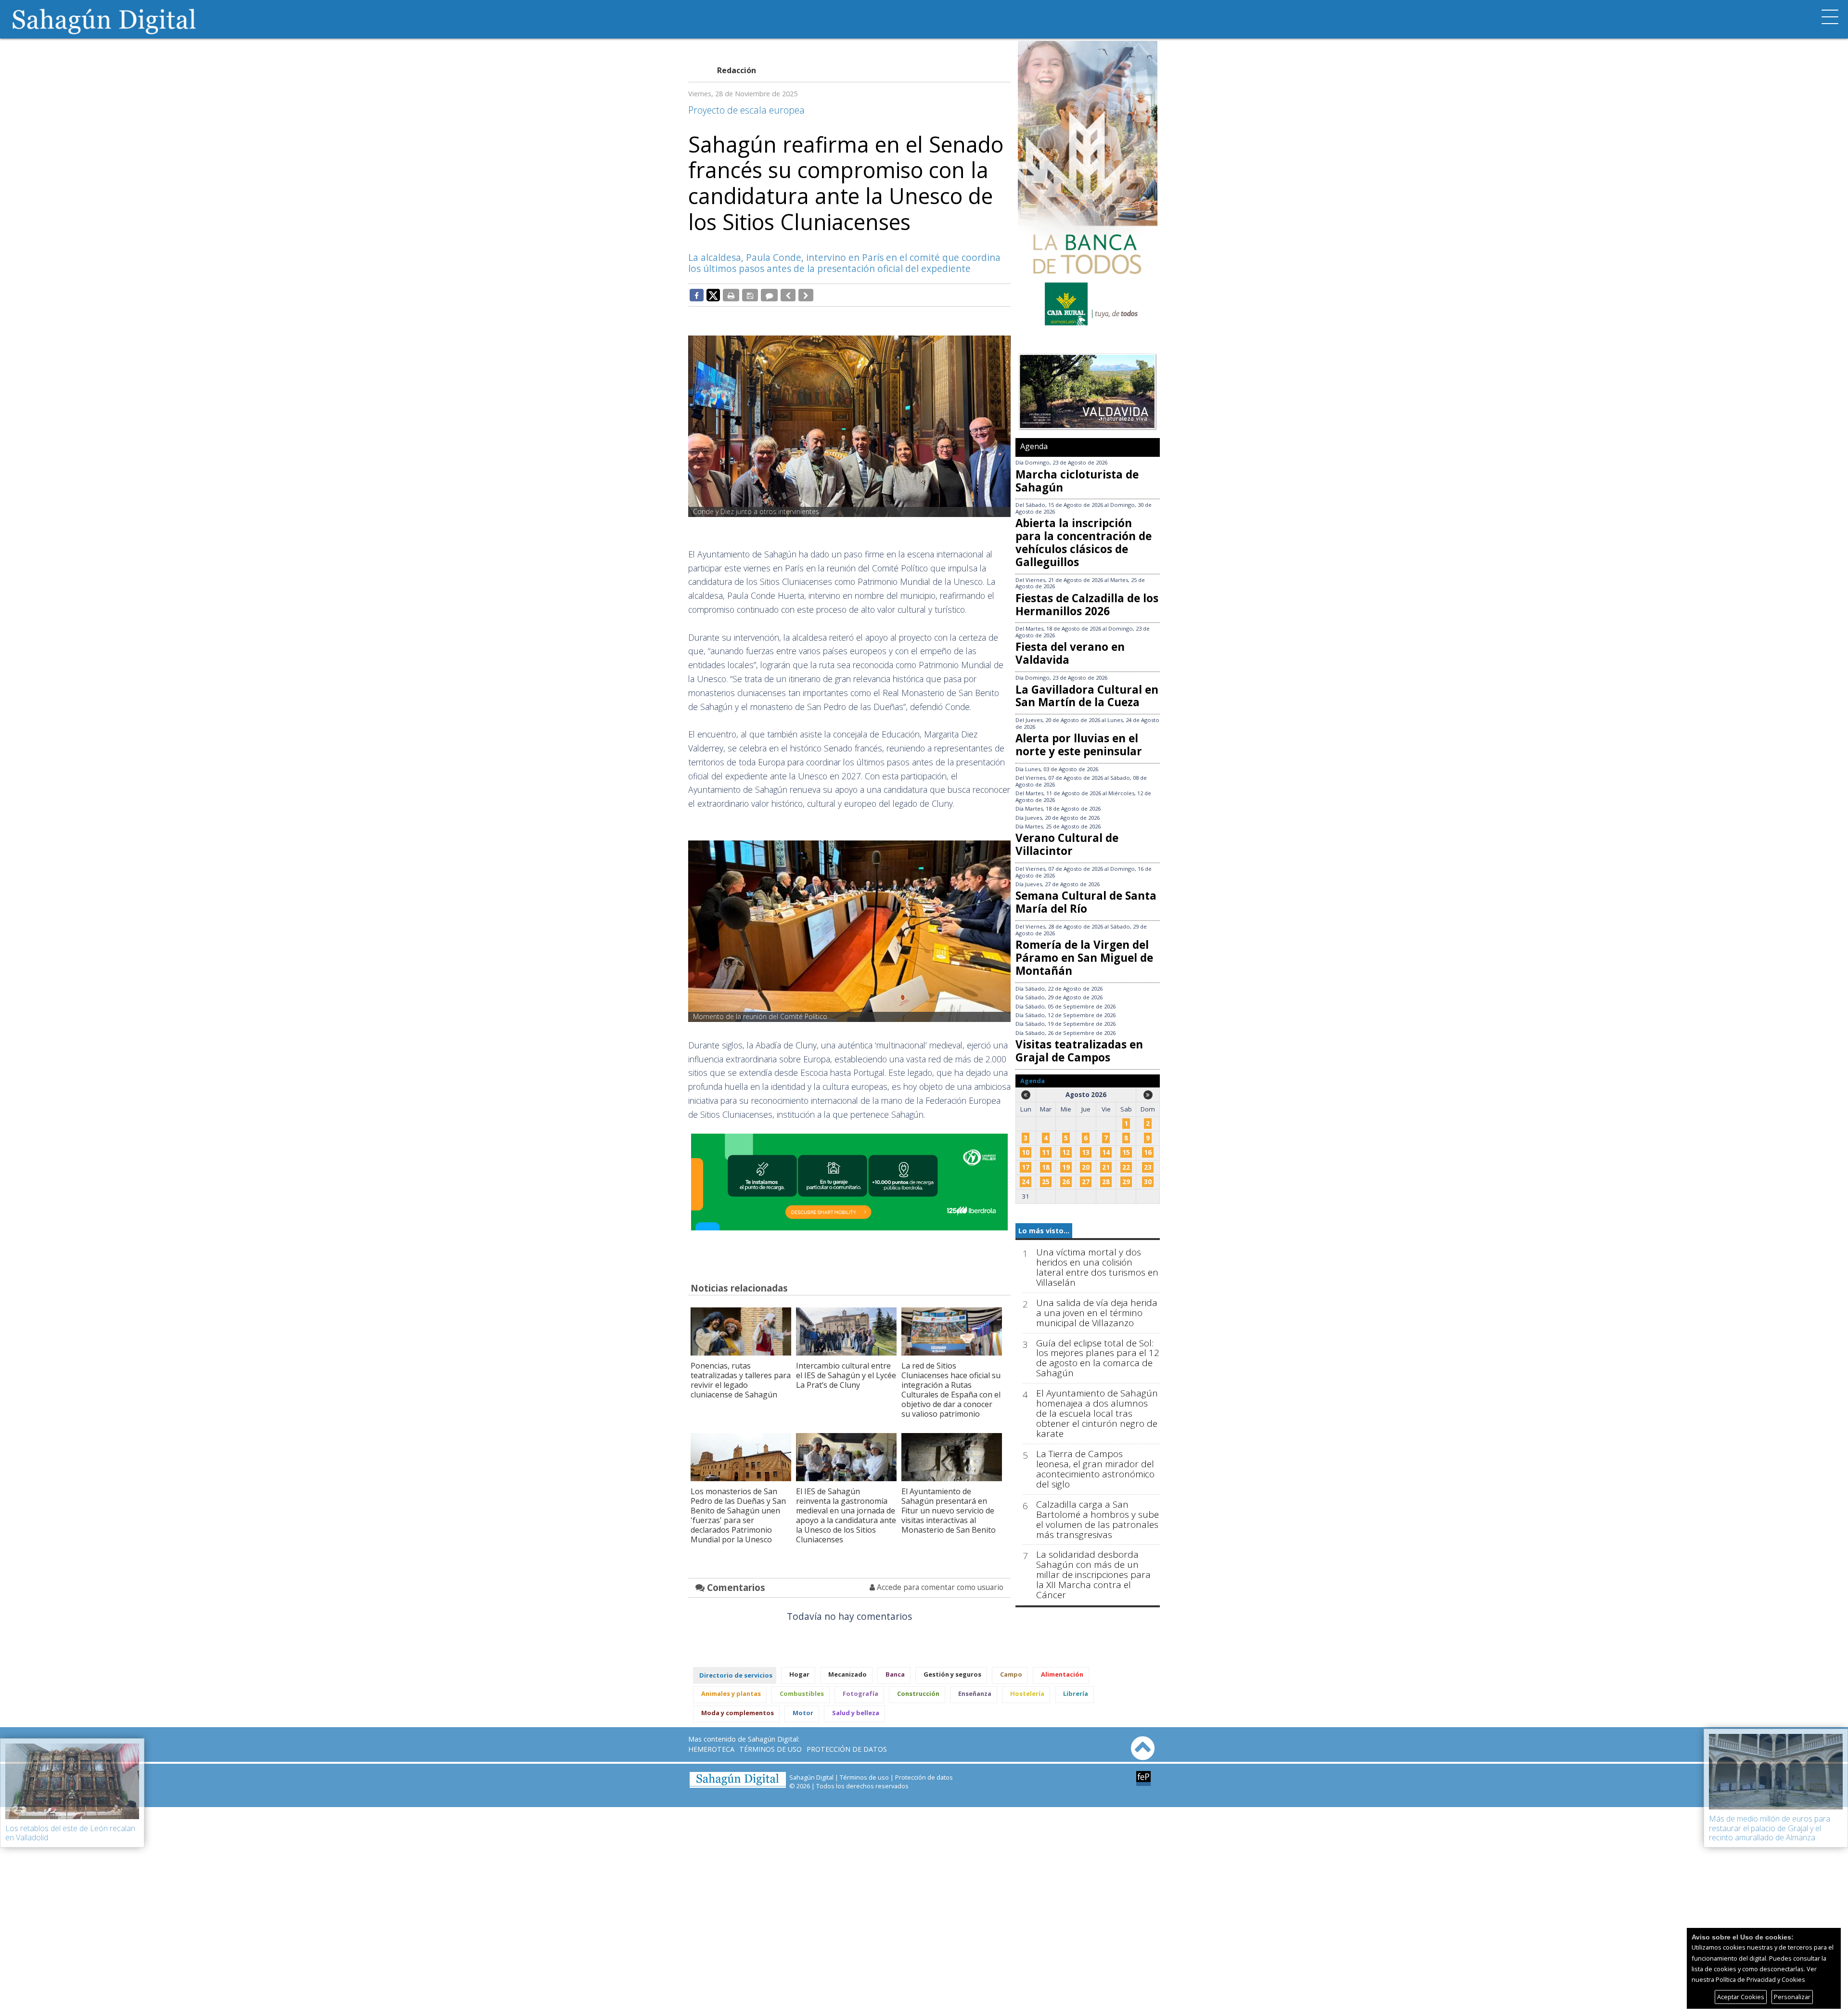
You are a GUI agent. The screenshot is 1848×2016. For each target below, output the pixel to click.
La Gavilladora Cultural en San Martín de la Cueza (1087, 696)
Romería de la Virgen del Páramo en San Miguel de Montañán (1084, 958)
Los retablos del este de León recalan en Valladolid (70, 1833)
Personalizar (1792, 1997)
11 (1046, 1152)
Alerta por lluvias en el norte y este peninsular (1079, 745)
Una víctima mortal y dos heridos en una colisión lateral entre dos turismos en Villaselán (1097, 1267)
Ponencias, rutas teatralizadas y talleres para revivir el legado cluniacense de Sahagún (741, 1380)
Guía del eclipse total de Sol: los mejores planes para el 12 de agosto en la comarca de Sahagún (1098, 1358)
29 (1126, 1182)
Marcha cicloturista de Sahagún (1077, 481)
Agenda (1034, 446)
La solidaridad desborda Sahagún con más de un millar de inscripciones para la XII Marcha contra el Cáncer (1093, 1575)
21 (1106, 1167)
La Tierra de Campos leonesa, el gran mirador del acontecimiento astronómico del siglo (1095, 1469)
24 (1026, 1182)
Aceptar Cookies (1741, 1997)
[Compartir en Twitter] (713, 295)
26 (1066, 1182)
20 (1086, 1167)
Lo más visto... (1044, 1231)
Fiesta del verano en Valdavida (1070, 653)
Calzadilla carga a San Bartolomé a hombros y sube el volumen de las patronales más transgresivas (1097, 1520)
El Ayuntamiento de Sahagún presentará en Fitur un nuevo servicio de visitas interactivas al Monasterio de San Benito (949, 1511)
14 (1106, 1152)
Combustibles (802, 1693)
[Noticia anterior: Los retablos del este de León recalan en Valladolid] (788, 295)
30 (1148, 1182)
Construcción (918, 1693)
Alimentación (1062, 1674)
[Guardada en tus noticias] (750, 295)
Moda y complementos (738, 1713)
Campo (1011, 1674)
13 (1086, 1152)
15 (1126, 1152)
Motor (803, 1713)
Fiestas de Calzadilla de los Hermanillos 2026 (1087, 605)
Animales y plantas (731, 1693)
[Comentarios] (769, 295)
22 (1126, 1167)
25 (1046, 1182)
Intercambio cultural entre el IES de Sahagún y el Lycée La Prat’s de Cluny (846, 1375)
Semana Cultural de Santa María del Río (1086, 902)
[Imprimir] (731, 295)
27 (1086, 1182)
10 (1026, 1152)
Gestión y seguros (952, 1674)
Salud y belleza (856, 1713)
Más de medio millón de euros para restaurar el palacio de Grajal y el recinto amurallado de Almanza (1770, 1828)
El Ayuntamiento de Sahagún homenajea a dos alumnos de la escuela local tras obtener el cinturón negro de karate (1097, 1414)
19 (1066, 1167)
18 (1046, 1167)
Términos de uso (770, 1749)
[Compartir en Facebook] (697, 295)
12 (1066, 1152)
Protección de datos (847, 1749)
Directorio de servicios (736, 1675)
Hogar (799, 1674)
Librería (1076, 1693)
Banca (895, 1674)
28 (1106, 1182)
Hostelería (1027, 1693)
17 (1026, 1167)
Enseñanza (975, 1693)
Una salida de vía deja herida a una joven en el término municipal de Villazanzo (1097, 1313)
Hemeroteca (711, 1749)
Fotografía (860, 1693)
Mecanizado (847, 1674)
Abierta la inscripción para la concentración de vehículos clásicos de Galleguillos (1084, 543)
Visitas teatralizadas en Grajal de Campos (1079, 1051)
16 (1148, 1152)
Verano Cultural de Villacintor (1067, 844)
